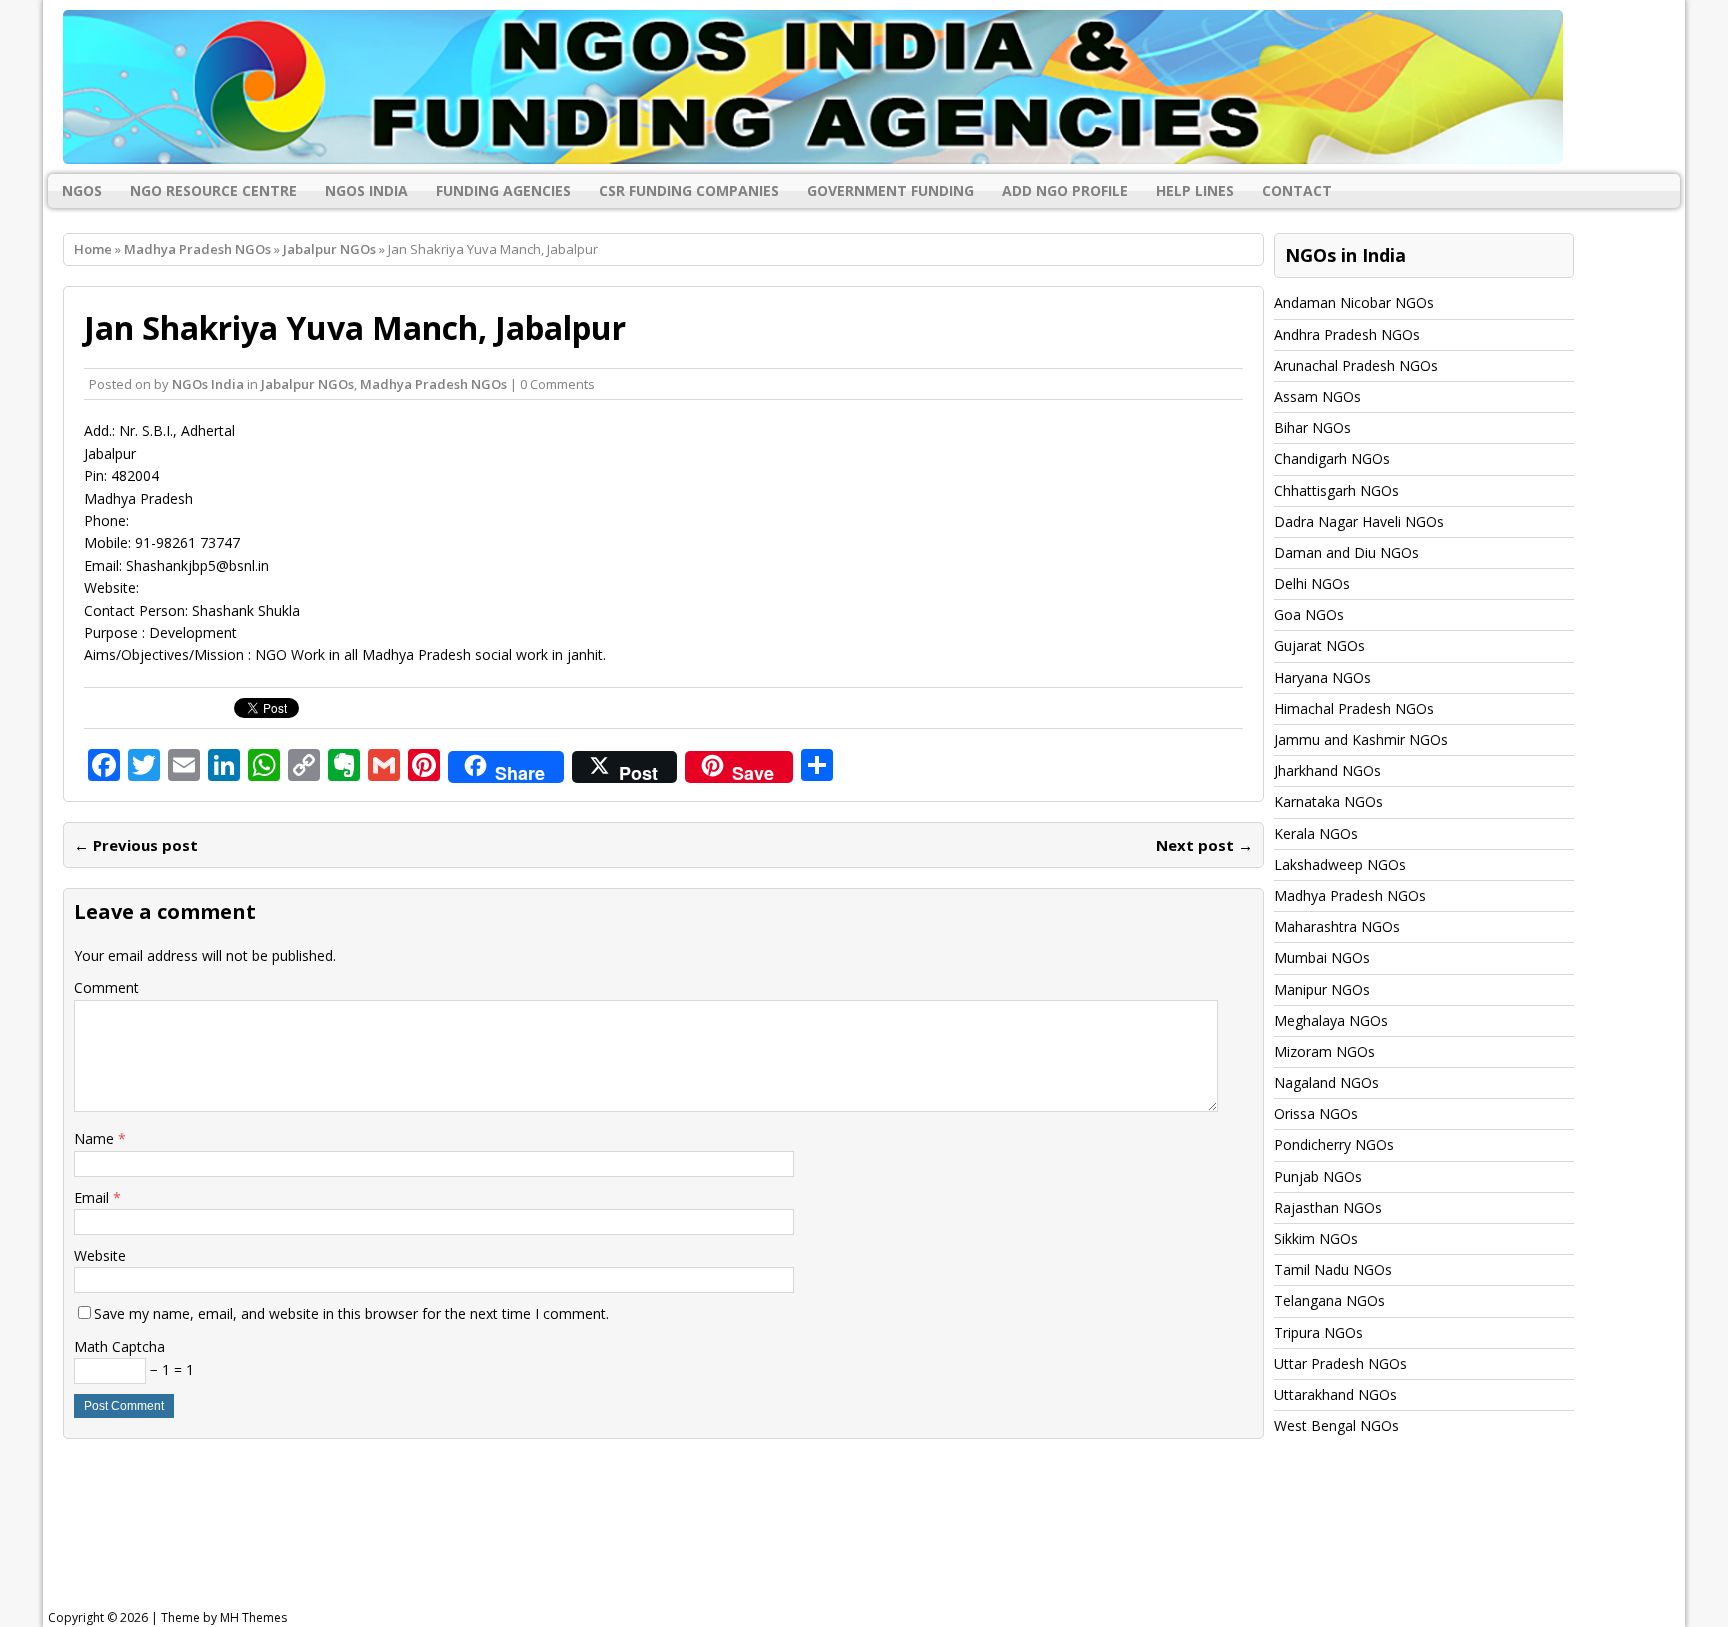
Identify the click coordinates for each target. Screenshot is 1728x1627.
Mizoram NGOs (1324, 1051)
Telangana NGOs (1329, 1300)
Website (100, 1255)
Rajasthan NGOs (1328, 1207)
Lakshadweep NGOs (1340, 864)
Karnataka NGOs (1328, 801)
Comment (106, 987)
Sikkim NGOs (1316, 1238)
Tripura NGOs (1318, 1332)
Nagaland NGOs (1326, 1082)
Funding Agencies (503, 190)
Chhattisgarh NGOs (1336, 490)
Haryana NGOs (1322, 677)
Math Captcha (119, 1346)
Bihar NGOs (1312, 427)
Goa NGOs (1309, 614)
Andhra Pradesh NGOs (1347, 334)
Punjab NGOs (1318, 1176)
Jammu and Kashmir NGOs (1361, 739)
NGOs (82, 190)
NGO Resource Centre (213, 190)
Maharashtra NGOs (1337, 926)
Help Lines (1195, 190)
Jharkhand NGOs (1327, 770)
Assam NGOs (1317, 396)
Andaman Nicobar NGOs (1354, 302)
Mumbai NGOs (1322, 957)
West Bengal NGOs (1336, 1425)
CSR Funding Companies (689, 190)
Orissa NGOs (1316, 1113)
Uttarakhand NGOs (1335, 1394)
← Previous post (136, 845)
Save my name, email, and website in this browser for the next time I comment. (351, 1313)
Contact (1297, 190)
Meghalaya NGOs (1331, 1020)
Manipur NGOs (1322, 989)
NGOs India (366, 190)
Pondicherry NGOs (1334, 1144)
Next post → (1204, 845)
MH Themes (253, 1617)
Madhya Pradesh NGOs (197, 249)
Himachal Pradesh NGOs (1354, 708)
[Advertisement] (555, 1541)
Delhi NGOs (1312, 583)
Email (93, 1197)
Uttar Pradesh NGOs (1340, 1363)
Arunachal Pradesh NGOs (1356, 365)
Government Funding (890, 190)
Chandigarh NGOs (1332, 458)
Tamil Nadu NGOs (1333, 1269)
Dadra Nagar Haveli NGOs (1359, 521)
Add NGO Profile (1065, 190)
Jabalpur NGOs (307, 384)
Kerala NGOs (1316, 833)
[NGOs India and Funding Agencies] (864, 87)
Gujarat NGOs (1319, 645)
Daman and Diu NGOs (1346, 552)
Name (96, 1138)
